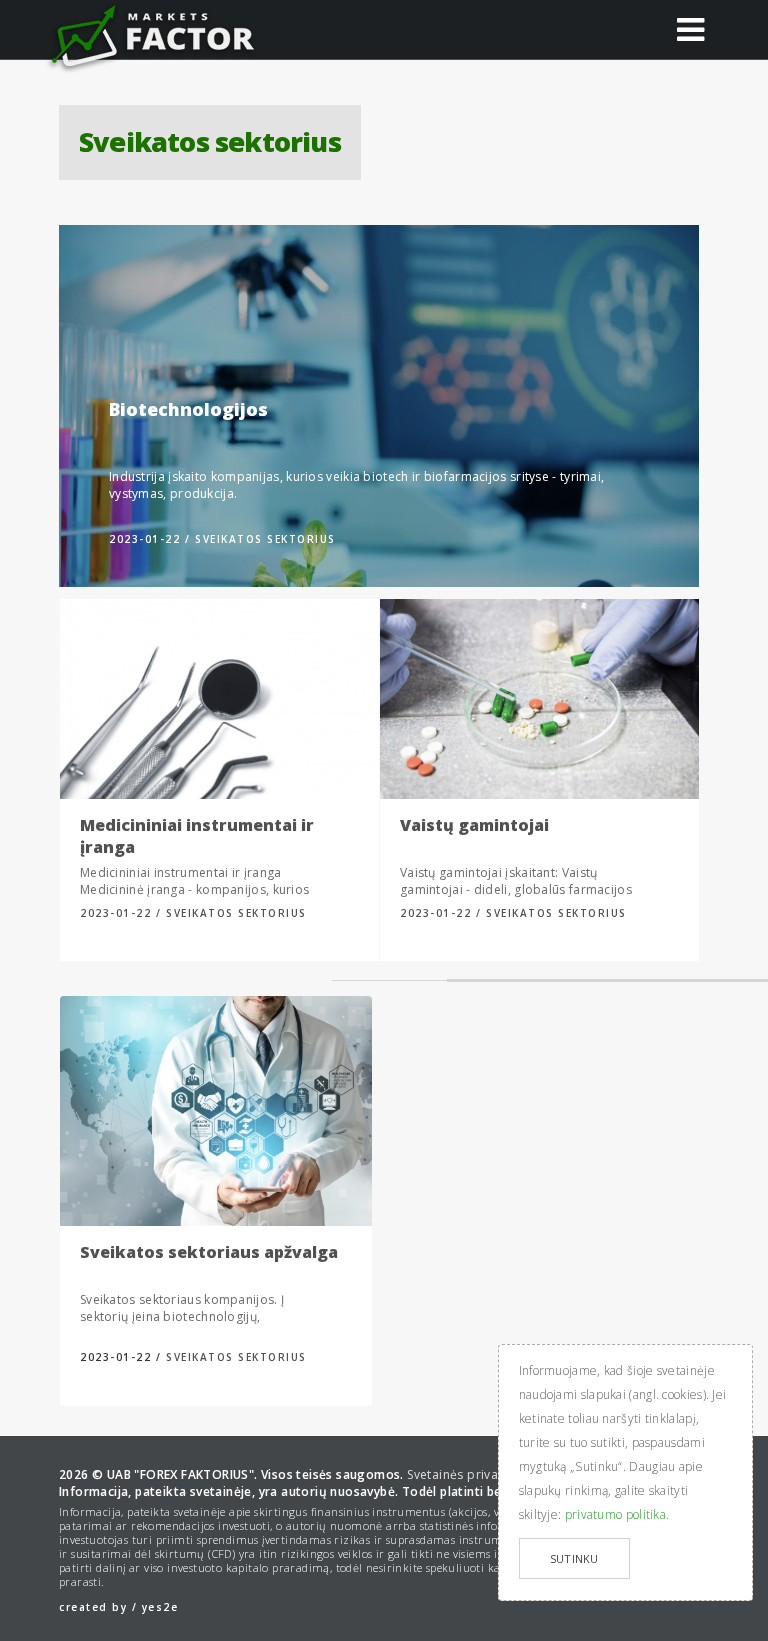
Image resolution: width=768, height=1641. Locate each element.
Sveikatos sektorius (265, 539)
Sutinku (574, 1558)
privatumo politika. (617, 1514)
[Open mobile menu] (691, 28)
